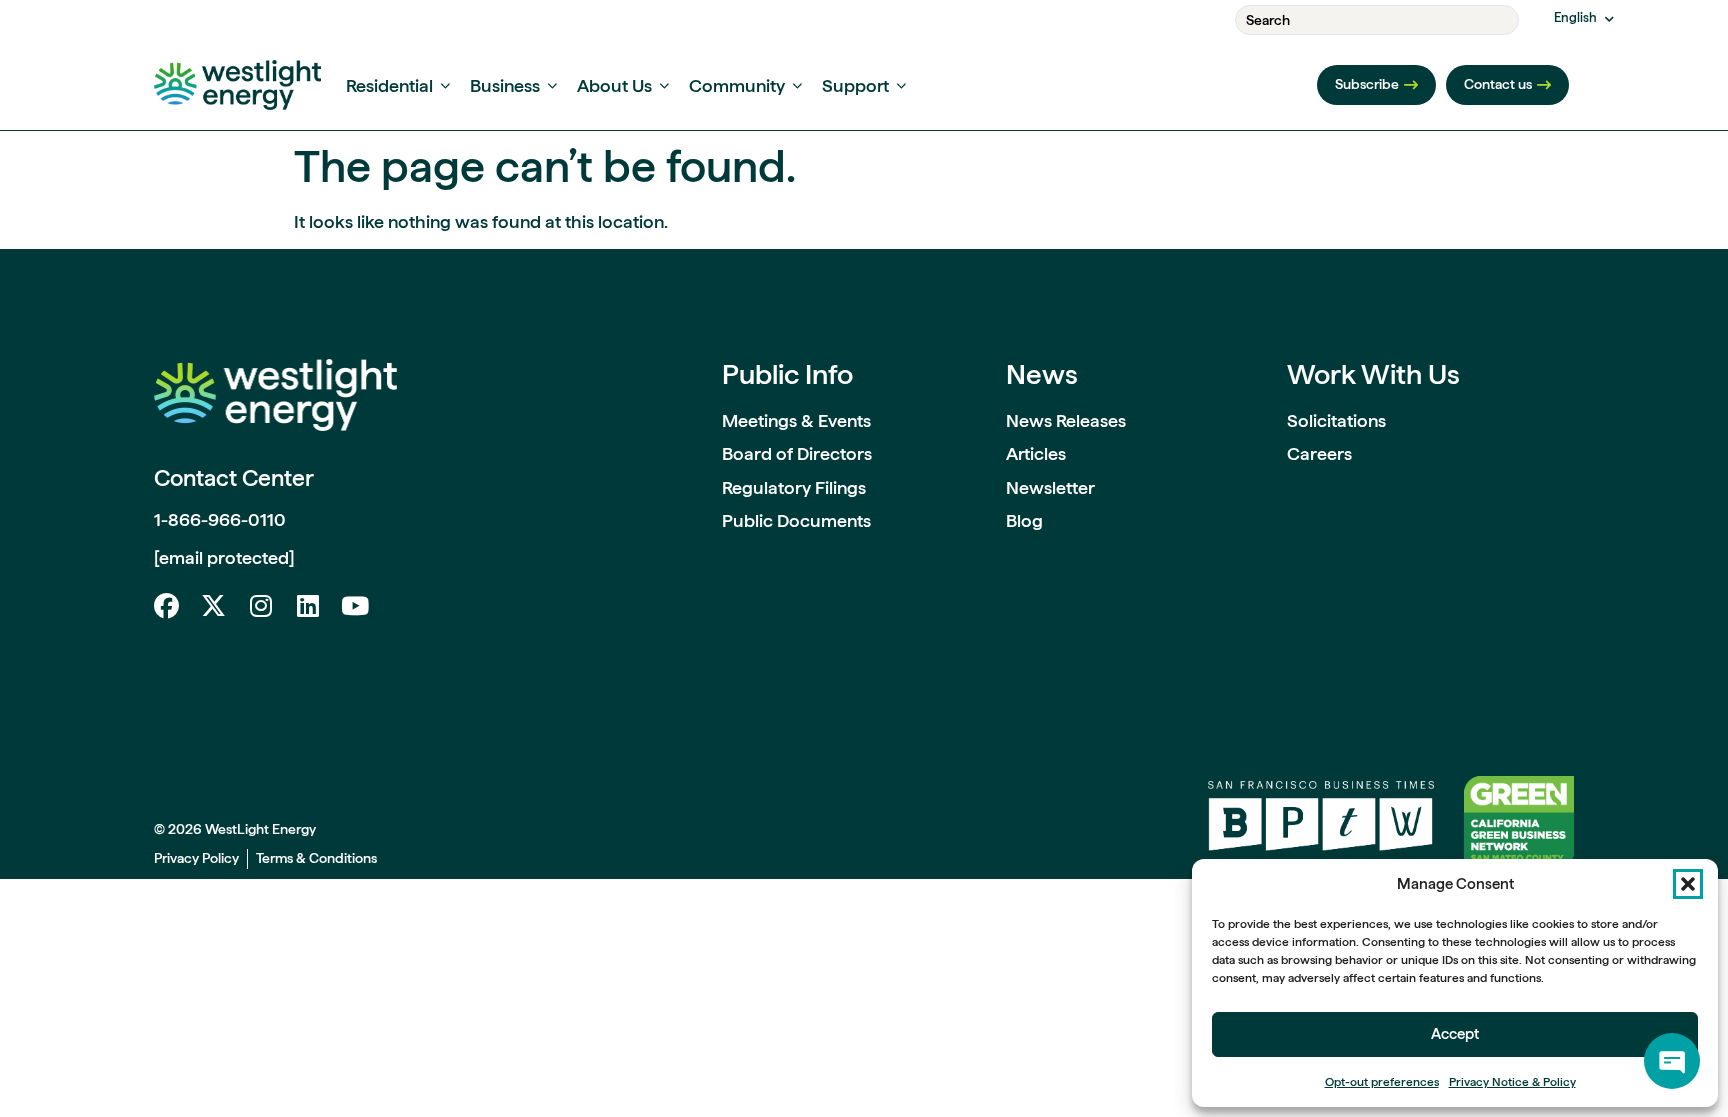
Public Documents (796, 520)
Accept (1455, 1034)
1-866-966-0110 (220, 519)
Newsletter (1050, 487)
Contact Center (234, 478)
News (1042, 374)
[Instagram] (260, 605)
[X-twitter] (213, 605)
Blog (1024, 520)
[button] (1688, 884)
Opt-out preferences (1382, 1082)
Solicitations (1336, 420)
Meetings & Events (796, 420)
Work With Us (1373, 374)
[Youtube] (354, 605)
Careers (1319, 453)
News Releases (1066, 420)
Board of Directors (797, 453)
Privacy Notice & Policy (1512, 1082)
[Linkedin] (307, 605)
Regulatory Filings (794, 487)
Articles (1036, 453)
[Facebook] (166, 605)
